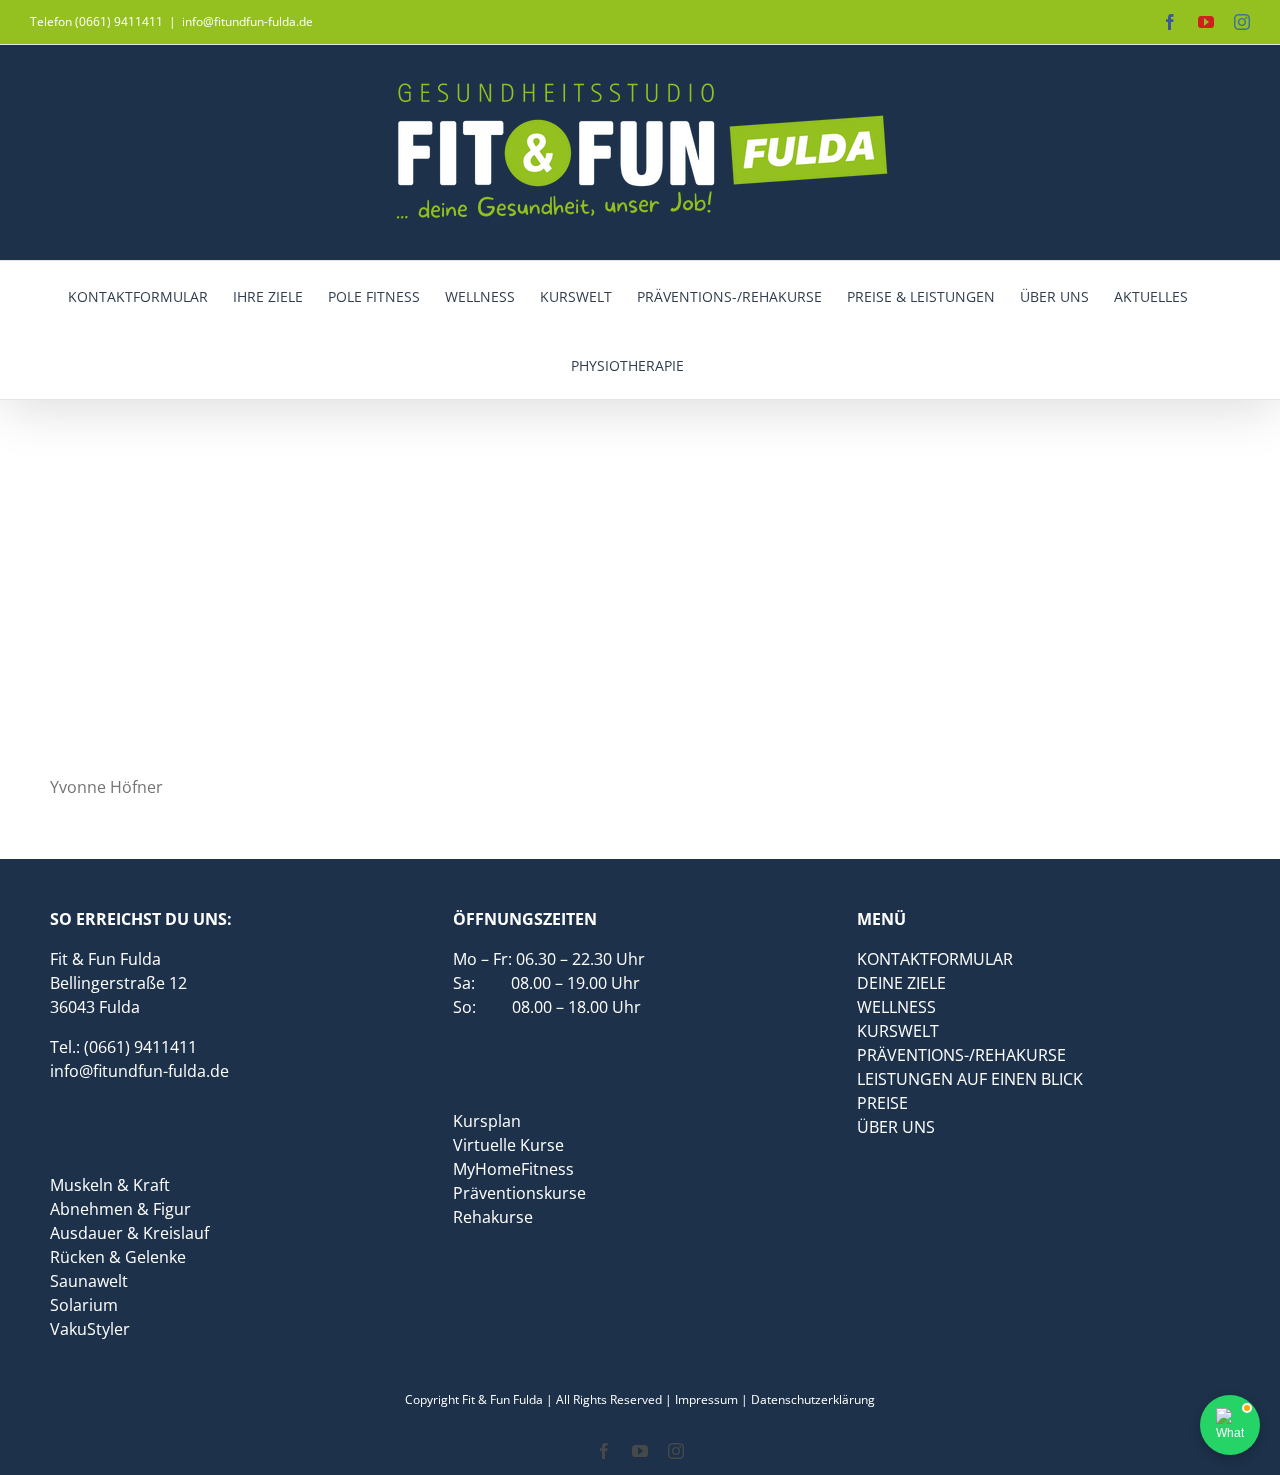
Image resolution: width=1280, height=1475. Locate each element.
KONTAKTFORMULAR (935, 959)
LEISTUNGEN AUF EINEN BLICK (970, 1079)
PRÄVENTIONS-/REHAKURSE (961, 1055)
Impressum (706, 1399)
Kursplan (487, 1121)
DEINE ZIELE (901, 983)
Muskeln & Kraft (110, 1185)
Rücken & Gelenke (118, 1257)
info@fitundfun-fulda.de (247, 21)
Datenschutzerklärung (813, 1399)
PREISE (882, 1103)
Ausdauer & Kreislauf (129, 1233)
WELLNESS (896, 1007)
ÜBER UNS (896, 1127)
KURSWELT (898, 1031)
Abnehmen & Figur (120, 1209)
